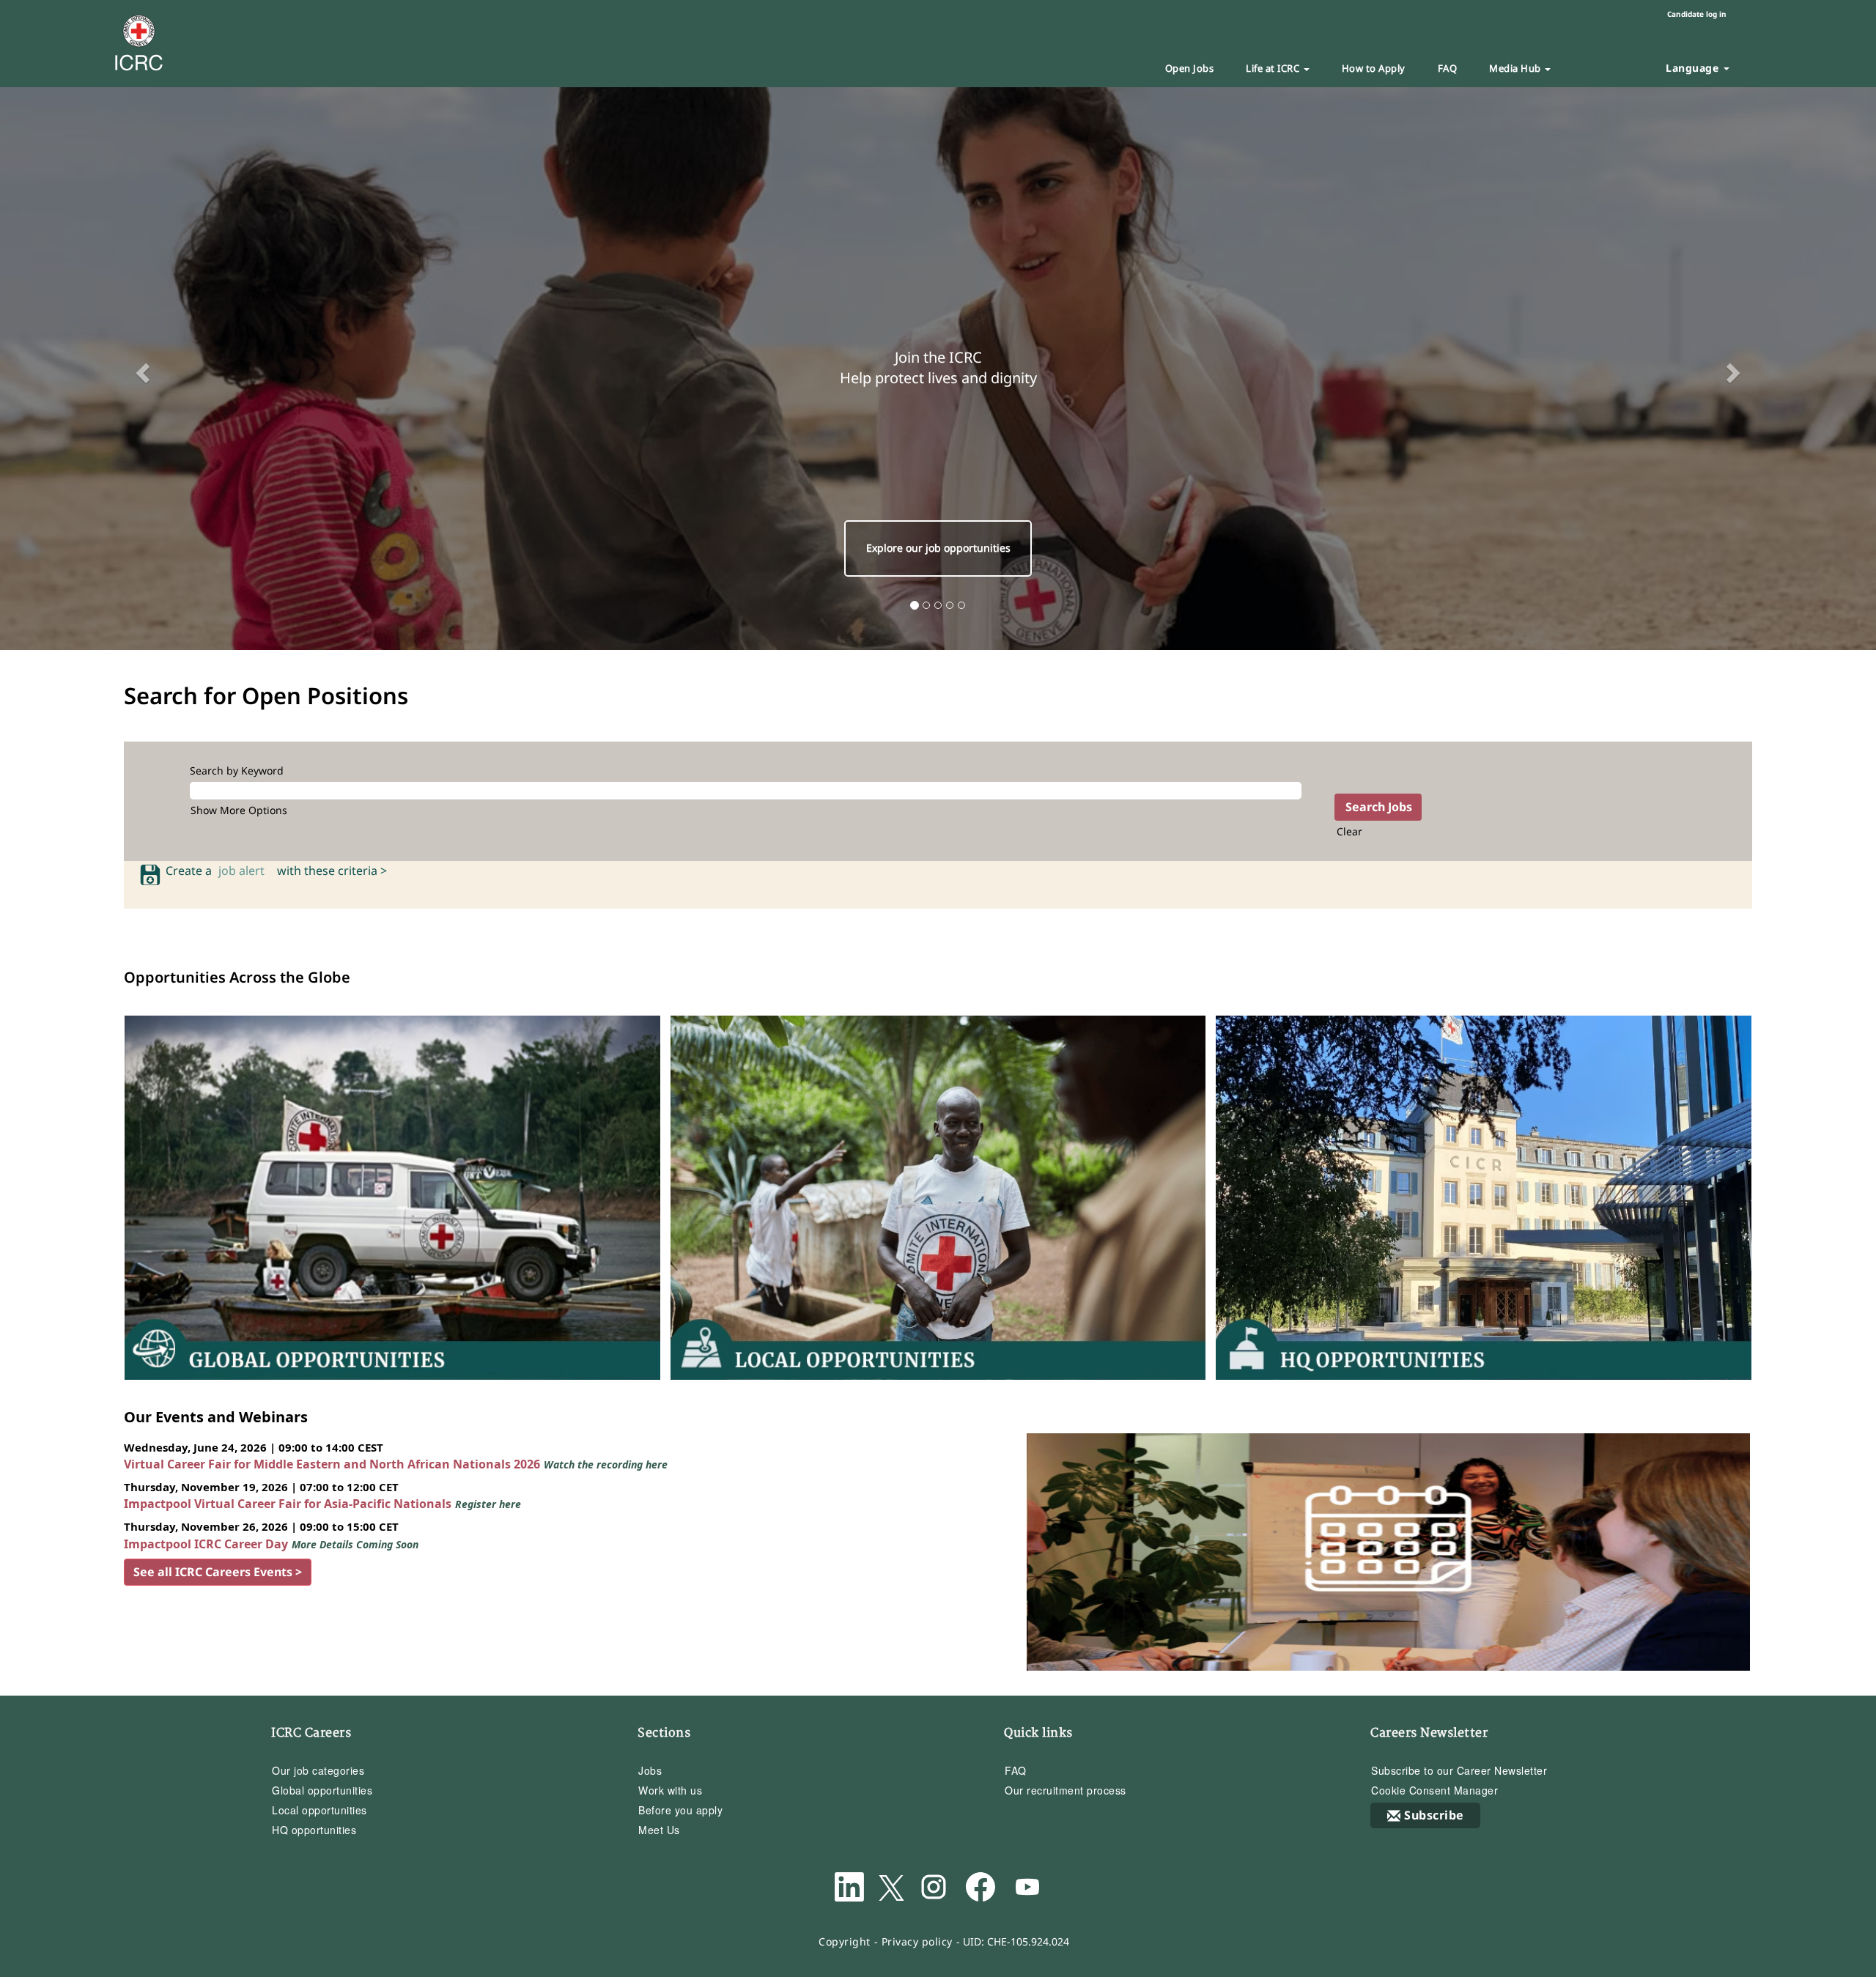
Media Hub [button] (1516, 68)
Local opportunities (320, 1810)
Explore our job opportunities (938, 548)
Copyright (845, 1941)
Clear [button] (1349, 831)
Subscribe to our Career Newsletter (1459, 1770)
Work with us (670, 1790)
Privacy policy (917, 1941)
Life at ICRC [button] (1274, 68)
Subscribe (1434, 1815)
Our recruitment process (1066, 1790)
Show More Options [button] (239, 810)
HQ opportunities (314, 1830)
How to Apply (1374, 68)
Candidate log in (1697, 14)
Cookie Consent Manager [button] (1434, 1790)
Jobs (650, 1770)
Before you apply (680, 1810)
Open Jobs (1190, 68)
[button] (141, 369)
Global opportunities (322, 1790)
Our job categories (318, 1770)
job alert (244, 871)
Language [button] (1694, 68)
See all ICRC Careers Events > (218, 1572)
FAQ (1448, 68)
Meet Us (659, 1830)
